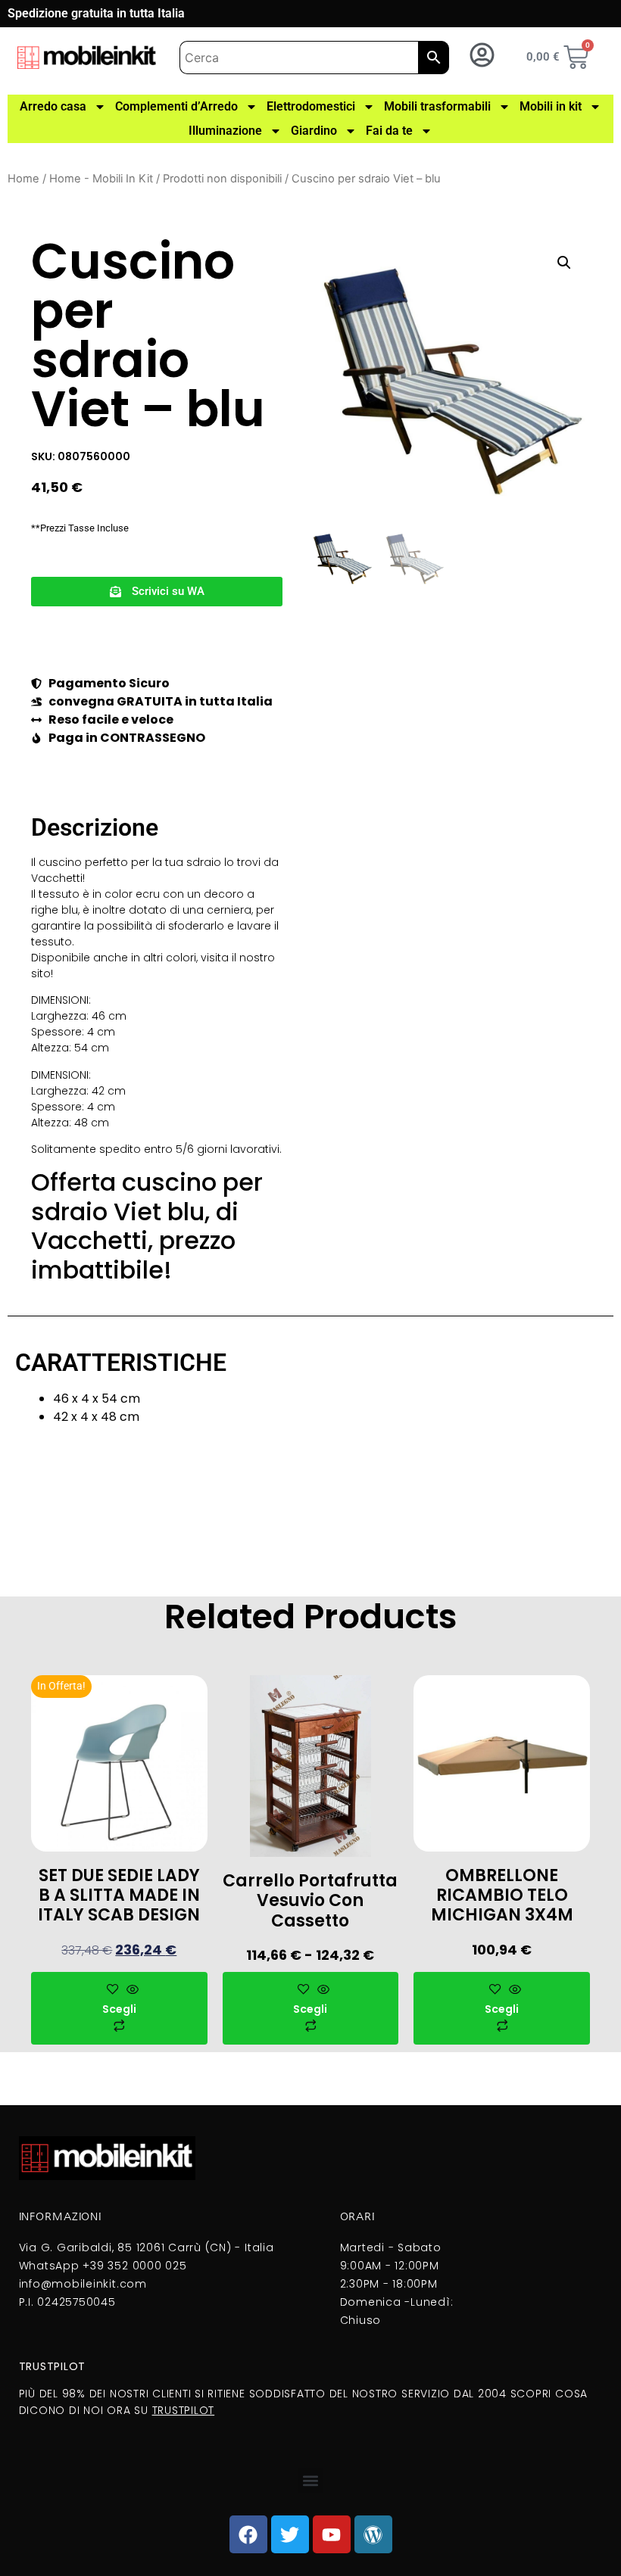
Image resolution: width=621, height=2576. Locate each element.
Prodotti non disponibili (222, 179)
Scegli (119, 2009)
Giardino (314, 131)
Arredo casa (53, 106)
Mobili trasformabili (437, 106)
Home (23, 179)
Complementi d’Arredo (176, 106)
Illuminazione (225, 131)
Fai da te (389, 131)
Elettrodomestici (311, 106)
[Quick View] (131, 1990)
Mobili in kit (551, 106)
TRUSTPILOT (184, 2410)
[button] (157, 592)
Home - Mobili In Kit (101, 179)
